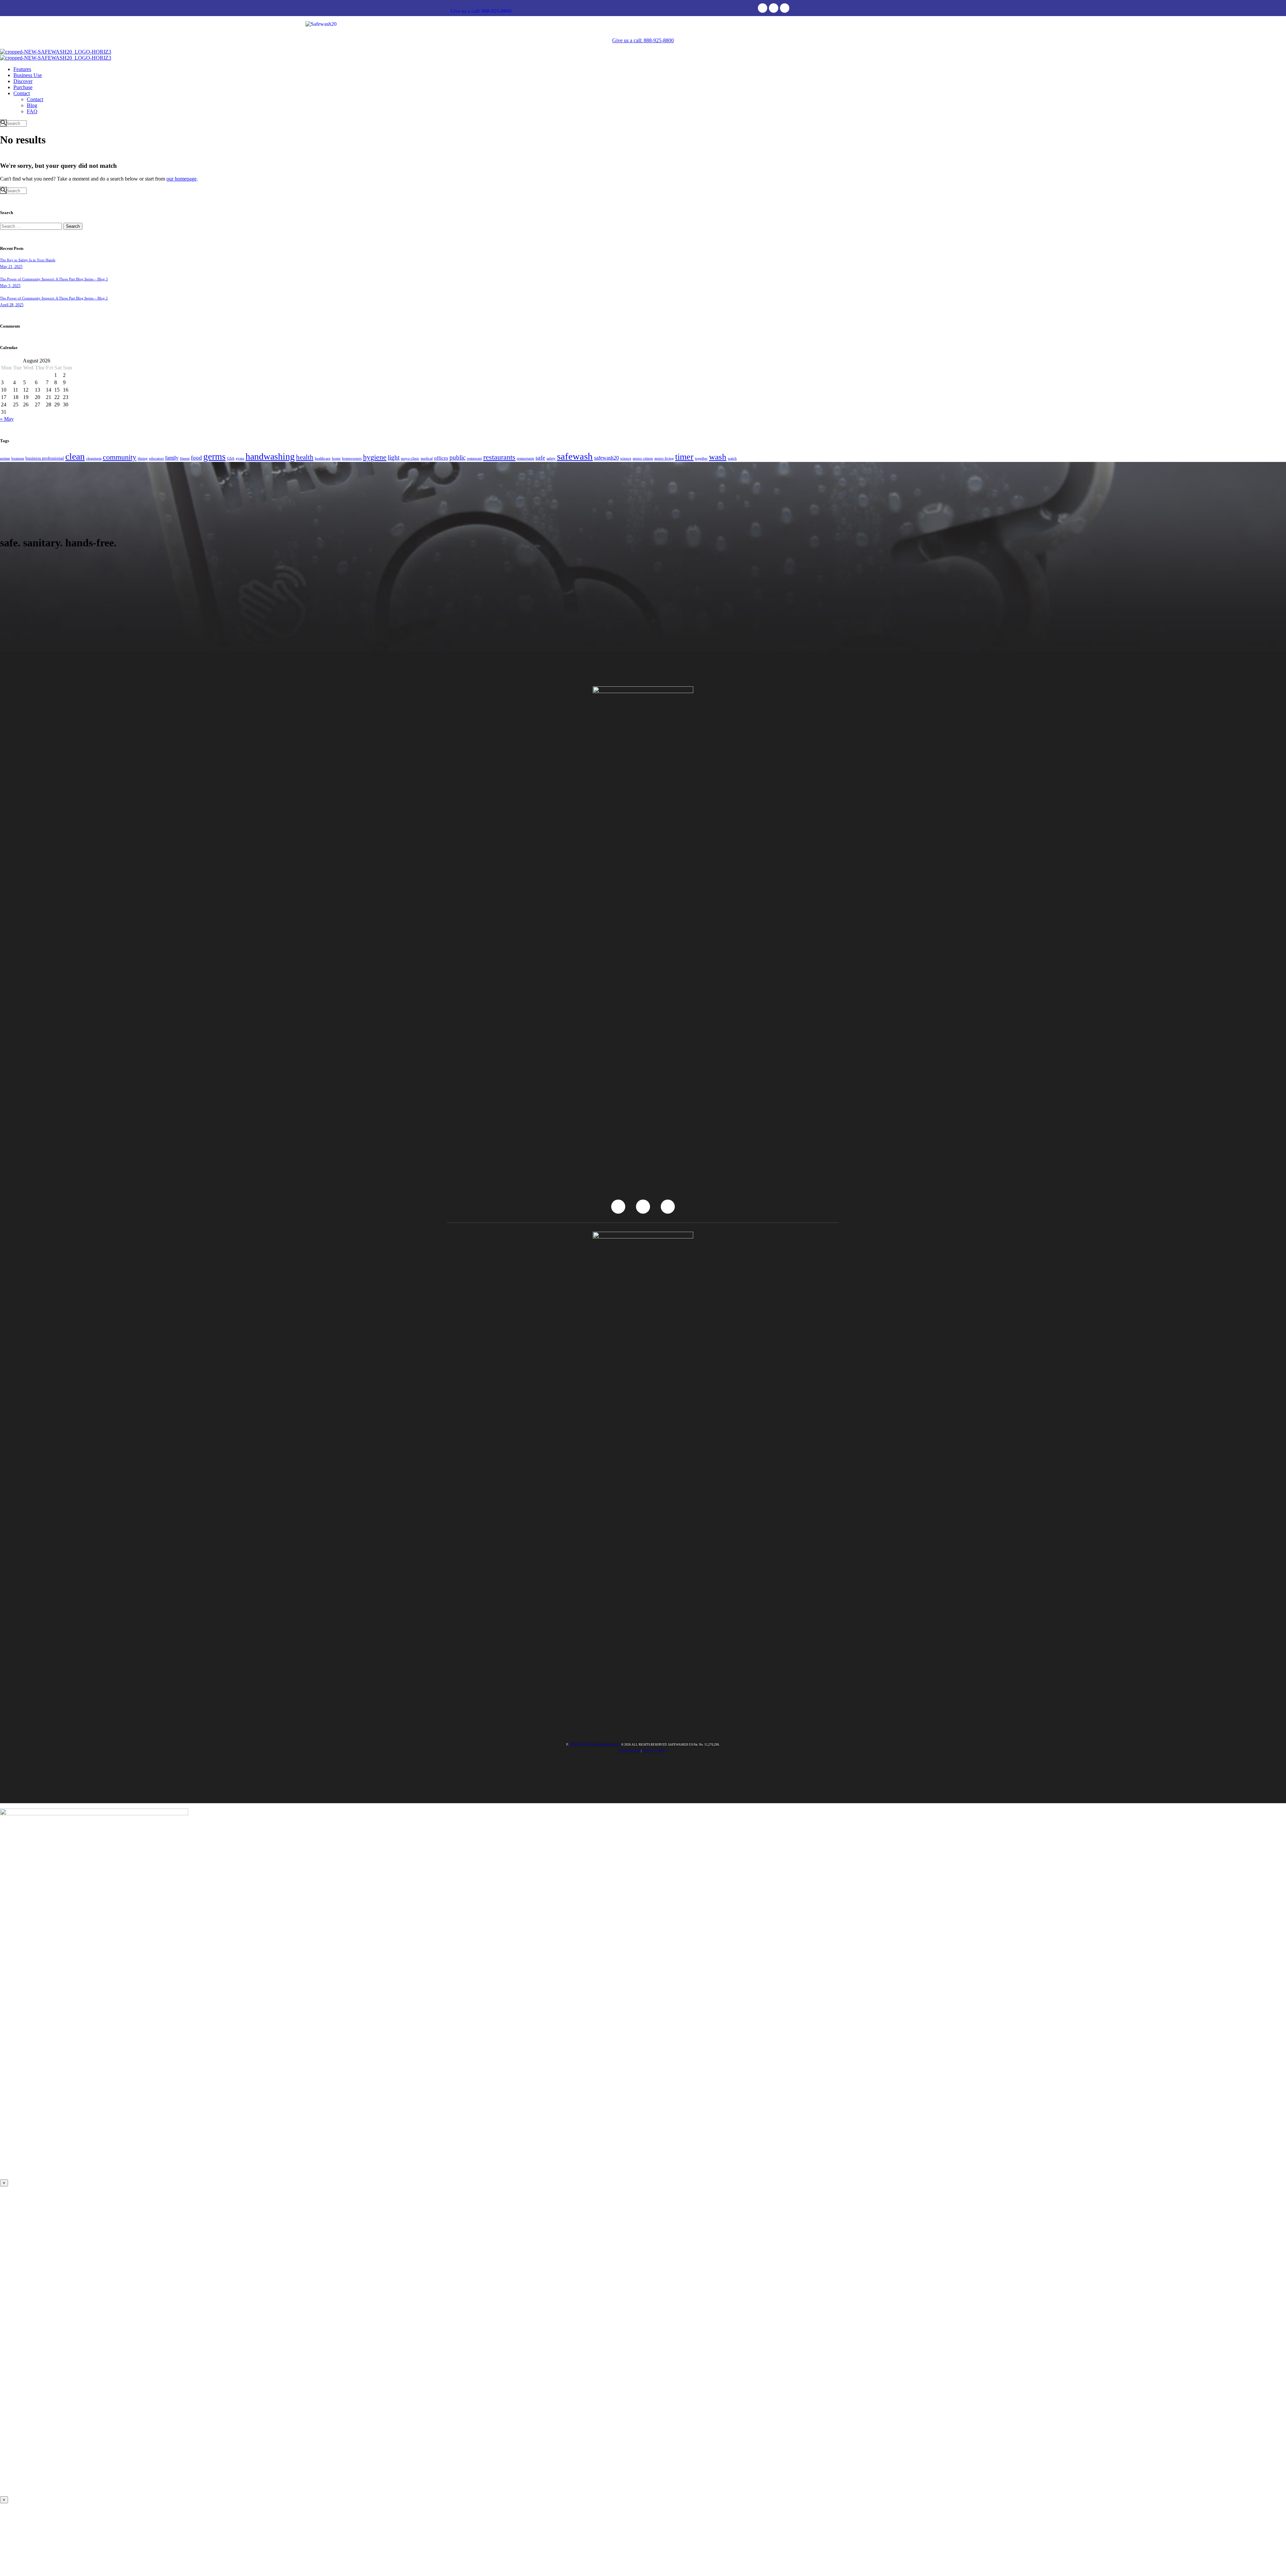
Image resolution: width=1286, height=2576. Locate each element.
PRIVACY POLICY (655, 1751)
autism (5, 458)
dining (143, 458)
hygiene (375, 457)
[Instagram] (785, 8)
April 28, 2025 (12, 305)
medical (427, 458)
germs (215, 457)
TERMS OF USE (629, 1751)
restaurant (474, 458)
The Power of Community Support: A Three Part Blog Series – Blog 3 (54, 279)
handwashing (270, 456)
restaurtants (525, 458)
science (626, 458)
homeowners (352, 458)
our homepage (182, 179)
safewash (575, 456)
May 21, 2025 (11, 267)
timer (684, 457)
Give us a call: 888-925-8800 (481, 11)
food (196, 458)
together (701, 458)
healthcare (323, 458)
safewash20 (606, 458)
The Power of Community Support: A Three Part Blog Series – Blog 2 (54, 298)
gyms (240, 458)
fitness (185, 458)
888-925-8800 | (580, 1745)
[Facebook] (763, 8)
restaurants (499, 457)
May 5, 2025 (10, 286)
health (305, 457)
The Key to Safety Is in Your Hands (28, 260)
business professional (45, 458)
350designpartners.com (605, 1745)
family (172, 458)
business (18, 458)
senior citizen (643, 458)
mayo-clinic (410, 458)
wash (718, 457)
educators (156, 458)
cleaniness (94, 458)
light (394, 457)
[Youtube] (774, 8)
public (457, 457)
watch (732, 458)
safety (551, 458)
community (120, 457)
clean (75, 456)
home (336, 458)
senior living (664, 458)
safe (540, 458)
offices (441, 458)
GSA (231, 458)
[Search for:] (32, 226)
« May (7, 419)
